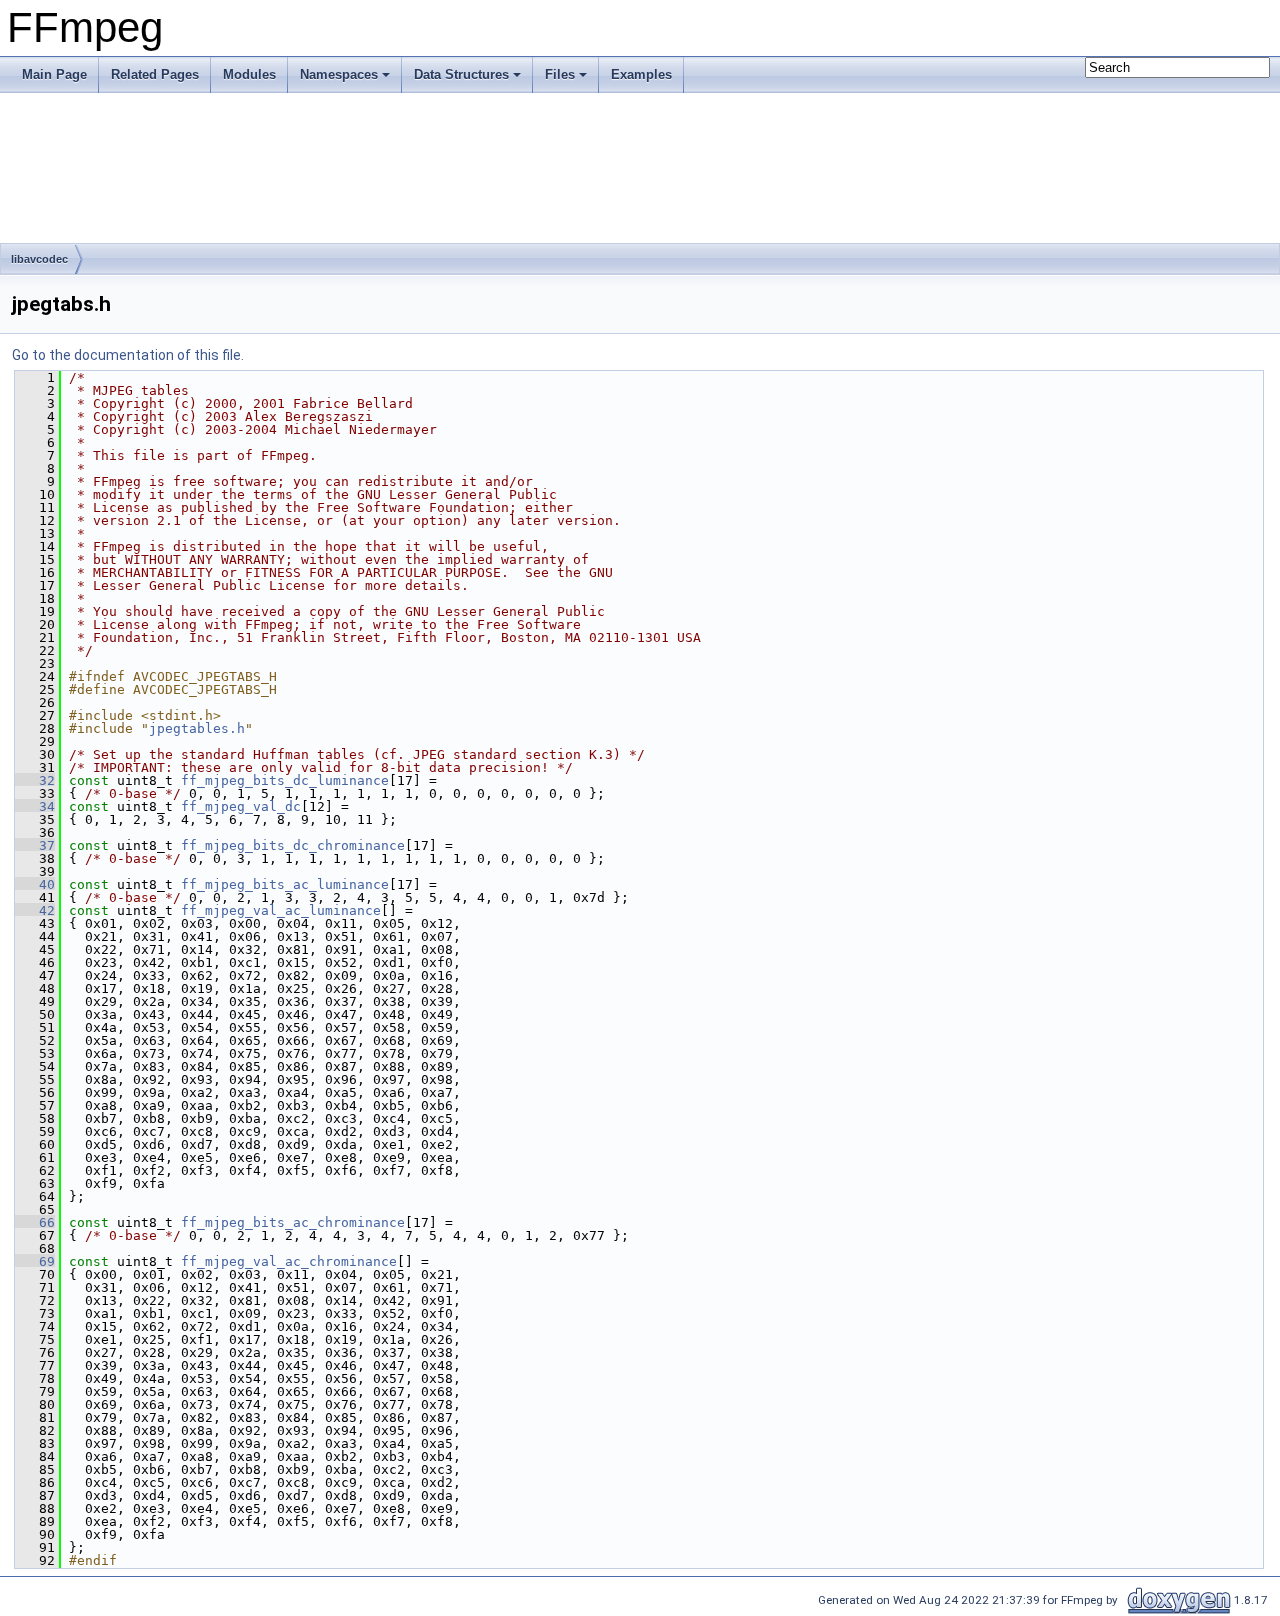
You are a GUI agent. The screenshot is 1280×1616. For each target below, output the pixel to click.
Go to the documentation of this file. (128, 355)
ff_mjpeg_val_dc (241, 806)
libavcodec (39, 259)
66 (35, 1222)
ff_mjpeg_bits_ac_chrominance (293, 1222)
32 (35, 780)
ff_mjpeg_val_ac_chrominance (289, 1261)
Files (560, 74)
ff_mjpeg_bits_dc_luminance (285, 780)
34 (35, 806)
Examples (641, 74)
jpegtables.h (197, 728)
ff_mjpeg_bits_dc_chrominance (293, 845)
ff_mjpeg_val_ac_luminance (281, 910)
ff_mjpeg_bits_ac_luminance (285, 884)
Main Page (54, 74)
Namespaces (339, 74)
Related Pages (155, 74)
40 (35, 884)
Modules (249, 74)
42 (35, 910)
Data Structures (461, 74)
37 (35, 845)
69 (35, 1261)
